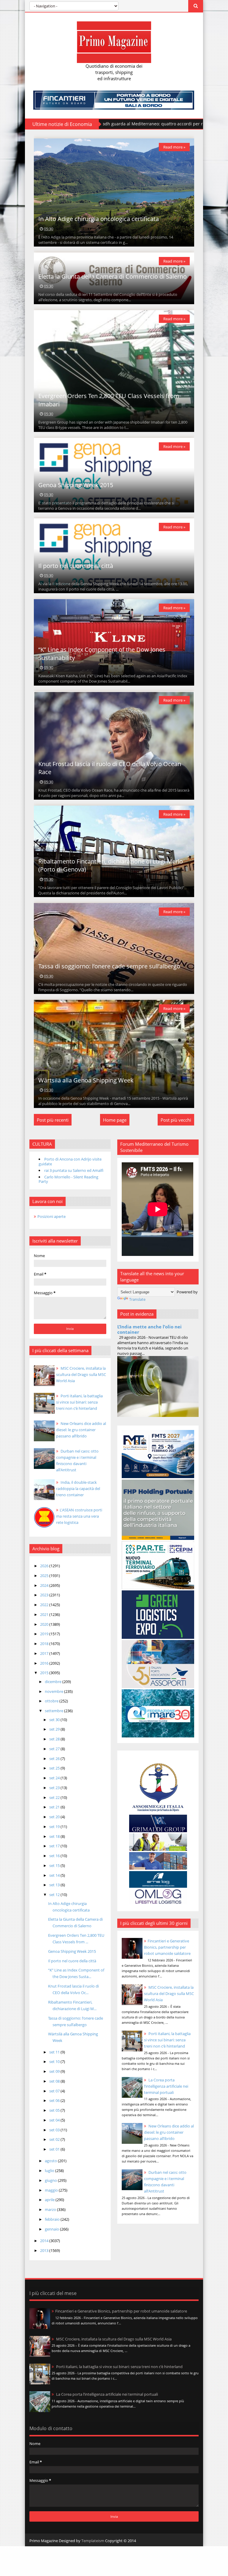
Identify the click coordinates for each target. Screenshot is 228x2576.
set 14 (55, 1875)
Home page (115, 1120)
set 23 (55, 1788)
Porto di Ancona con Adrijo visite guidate (70, 1161)
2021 (45, 1614)
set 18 (55, 1836)
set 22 (55, 1797)
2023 (45, 1595)
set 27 (55, 1749)
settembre (54, 1711)
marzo (51, 2209)
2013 (45, 2250)
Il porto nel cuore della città (76, 566)
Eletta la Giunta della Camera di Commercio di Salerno (113, 276)
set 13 (55, 1885)
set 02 (55, 2139)
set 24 (55, 1778)
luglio (50, 2171)
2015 (45, 1673)
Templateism (93, 2541)
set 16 (55, 1856)
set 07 (55, 2091)
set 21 (55, 1807)
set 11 (55, 2052)
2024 (45, 1585)
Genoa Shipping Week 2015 (76, 485)
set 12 (55, 1895)
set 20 (55, 1817)
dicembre (54, 1682)
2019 (45, 1634)
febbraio (53, 2219)
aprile (50, 2200)
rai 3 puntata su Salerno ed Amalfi (74, 1170)
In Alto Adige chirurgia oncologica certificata (99, 219)
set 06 (55, 2100)
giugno (51, 2180)
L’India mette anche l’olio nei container (149, 1329)
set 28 (55, 1739)
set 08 (55, 2081)
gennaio (52, 2229)
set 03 (55, 2130)
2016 (45, 1663)
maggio (52, 2190)
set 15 (55, 1865)
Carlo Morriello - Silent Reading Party (68, 1179)
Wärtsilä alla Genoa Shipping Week (86, 1080)
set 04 (55, 2120)
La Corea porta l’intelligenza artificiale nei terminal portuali (166, 2086)
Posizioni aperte (52, 1216)
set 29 (55, 1729)
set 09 (55, 2071)
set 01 (55, 2149)
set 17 (55, 1846)
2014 (45, 2241)
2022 (45, 1605)
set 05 (55, 2110)
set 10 (55, 2062)
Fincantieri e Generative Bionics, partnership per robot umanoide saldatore (167, 1947)
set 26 (55, 1759)
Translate (137, 1299)
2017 (45, 1653)
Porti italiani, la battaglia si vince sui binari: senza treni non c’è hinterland (167, 2040)
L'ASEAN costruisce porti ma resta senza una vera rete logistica (79, 1516)
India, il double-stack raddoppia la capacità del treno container (78, 1489)
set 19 (55, 1827)
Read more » (174, 147)
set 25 (55, 1768)
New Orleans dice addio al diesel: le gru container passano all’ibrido (169, 2132)
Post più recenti (53, 1120)
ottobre (52, 1701)
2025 (45, 1576)
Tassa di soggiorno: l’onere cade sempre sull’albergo (109, 966)
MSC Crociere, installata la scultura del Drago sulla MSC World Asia (169, 1993)
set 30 (55, 1720)
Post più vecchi (176, 1120)
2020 (45, 1624)
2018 (45, 1644)
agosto (51, 2161)
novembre (54, 1691)
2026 (45, 1566)
